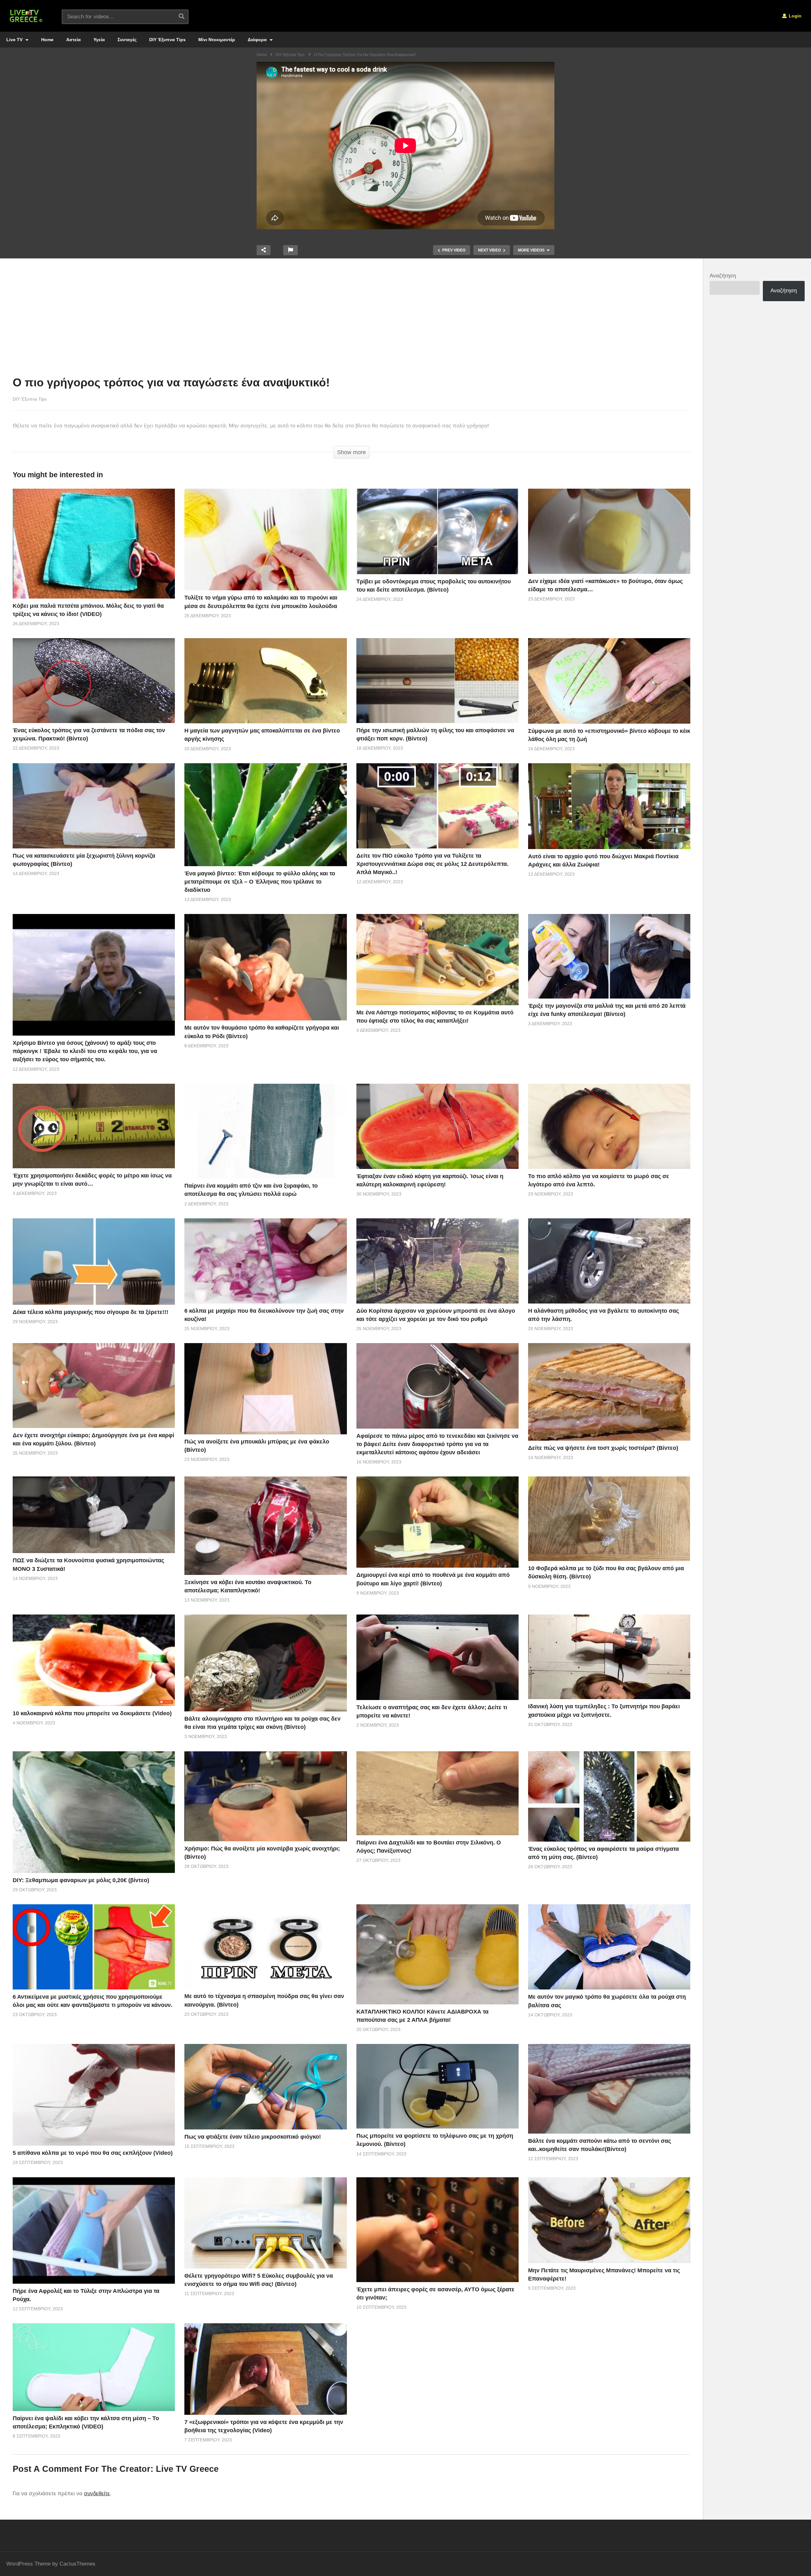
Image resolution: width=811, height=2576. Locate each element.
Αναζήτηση (723, 276)
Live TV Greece (187, 2469)
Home (47, 40)
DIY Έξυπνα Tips (167, 40)
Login (795, 16)
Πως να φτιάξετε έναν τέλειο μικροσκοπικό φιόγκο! (253, 2137)
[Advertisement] (352, 319)
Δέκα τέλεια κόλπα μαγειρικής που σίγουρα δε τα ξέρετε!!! (90, 1312)
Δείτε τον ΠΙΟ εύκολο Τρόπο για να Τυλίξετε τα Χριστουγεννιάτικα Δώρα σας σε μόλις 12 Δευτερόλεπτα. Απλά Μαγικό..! (432, 864)
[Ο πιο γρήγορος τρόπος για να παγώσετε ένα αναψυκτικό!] (94, 544)
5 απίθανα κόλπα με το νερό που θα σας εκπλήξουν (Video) (93, 2153)
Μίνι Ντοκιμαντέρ (217, 40)
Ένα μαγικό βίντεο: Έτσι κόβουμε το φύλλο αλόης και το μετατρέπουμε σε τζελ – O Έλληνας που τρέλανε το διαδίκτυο (260, 882)
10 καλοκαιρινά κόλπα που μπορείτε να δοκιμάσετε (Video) (92, 1713)
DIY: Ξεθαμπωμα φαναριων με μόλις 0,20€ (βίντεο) (81, 1880)
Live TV (15, 40)
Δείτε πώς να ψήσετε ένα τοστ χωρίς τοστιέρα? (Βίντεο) (603, 1448)
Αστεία (73, 40)
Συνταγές (127, 40)
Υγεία (99, 40)
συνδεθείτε (97, 2494)
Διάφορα (258, 40)
